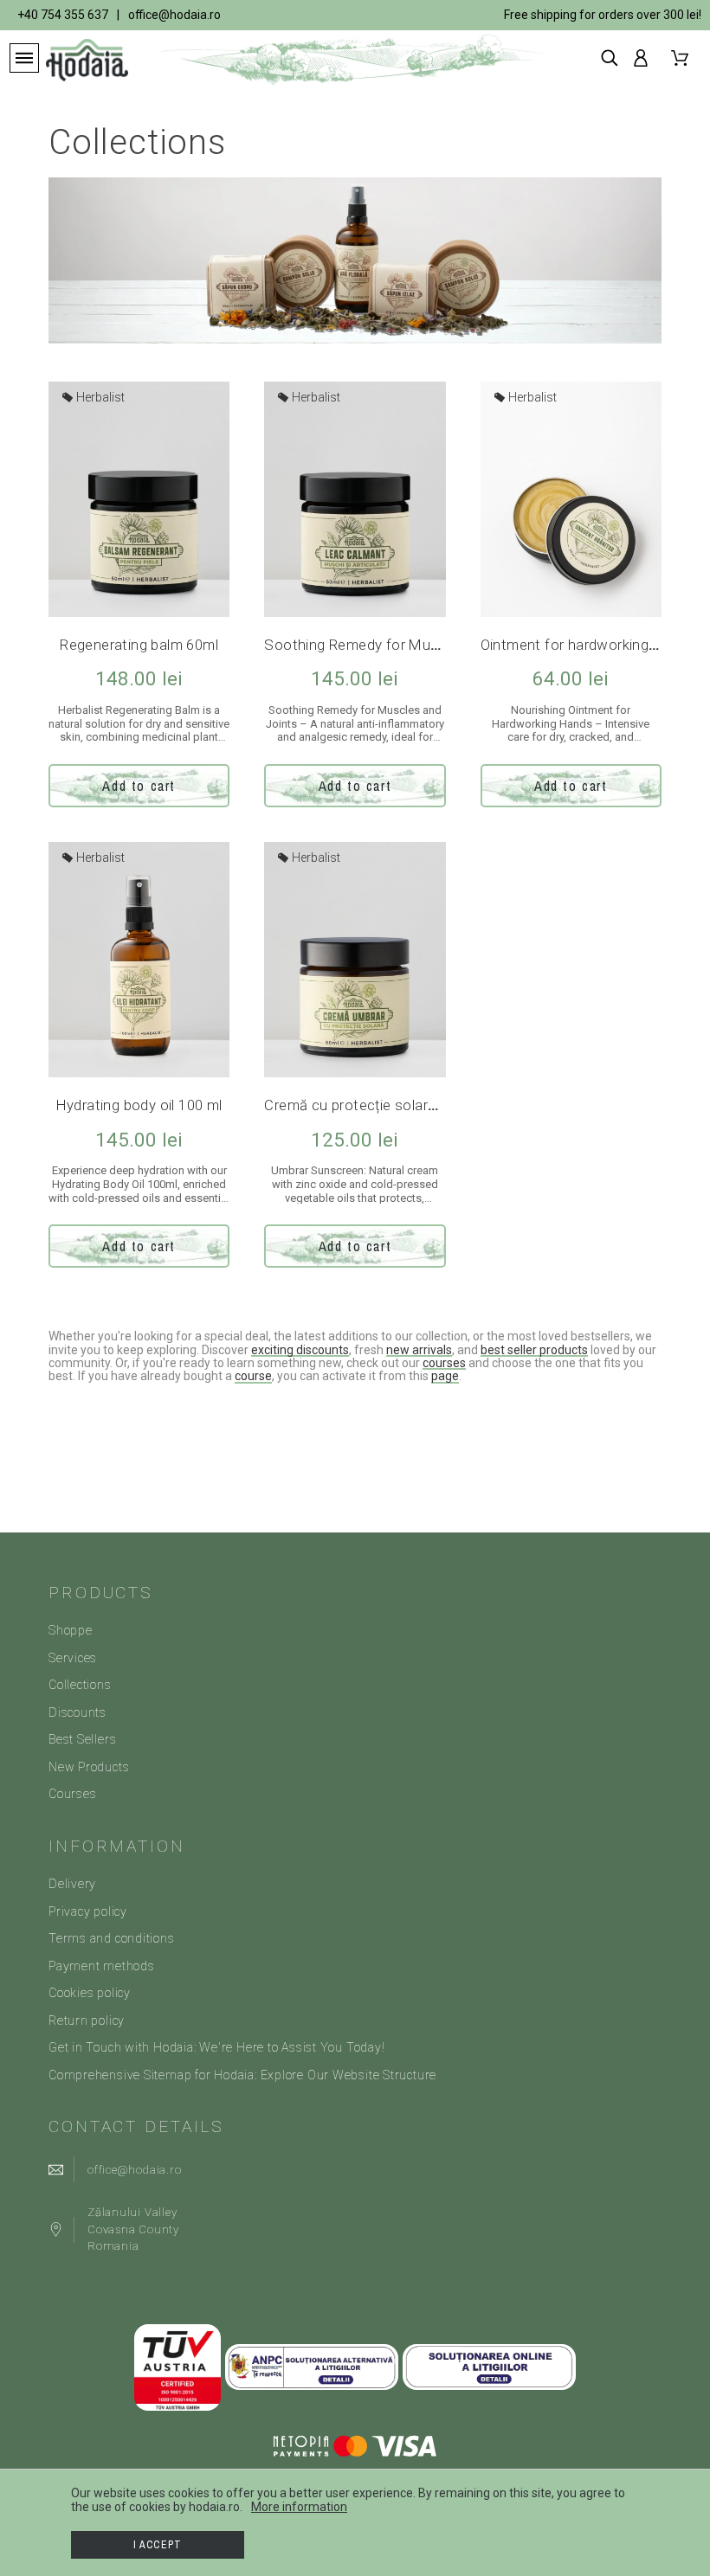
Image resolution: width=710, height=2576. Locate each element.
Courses (72, 1794)
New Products (89, 1767)
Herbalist (99, 397)
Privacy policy (88, 1911)
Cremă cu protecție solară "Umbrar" (380, 1105)
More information (299, 2507)
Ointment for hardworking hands (587, 645)
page (445, 1376)
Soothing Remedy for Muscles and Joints (402, 645)
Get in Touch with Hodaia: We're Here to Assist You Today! (216, 2047)
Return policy (87, 2020)
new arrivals (419, 1350)
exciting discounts (300, 1350)
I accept (158, 2545)
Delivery (72, 1884)
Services (73, 1658)
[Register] (644, 58)
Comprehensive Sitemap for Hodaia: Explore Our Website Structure (242, 2075)
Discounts (77, 1712)
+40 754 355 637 (63, 15)
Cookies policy (90, 1993)
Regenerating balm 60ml (139, 645)
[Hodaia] (75, 60)
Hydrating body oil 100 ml (139, 1105)
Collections (80, 1685)
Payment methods (102, 1966)
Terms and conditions (112, 1938)
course (253, 1376)
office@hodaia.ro (174, 15)
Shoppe (71, 1630)
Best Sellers (82, 1739)
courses (444, 1363)
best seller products (534, 1350)
